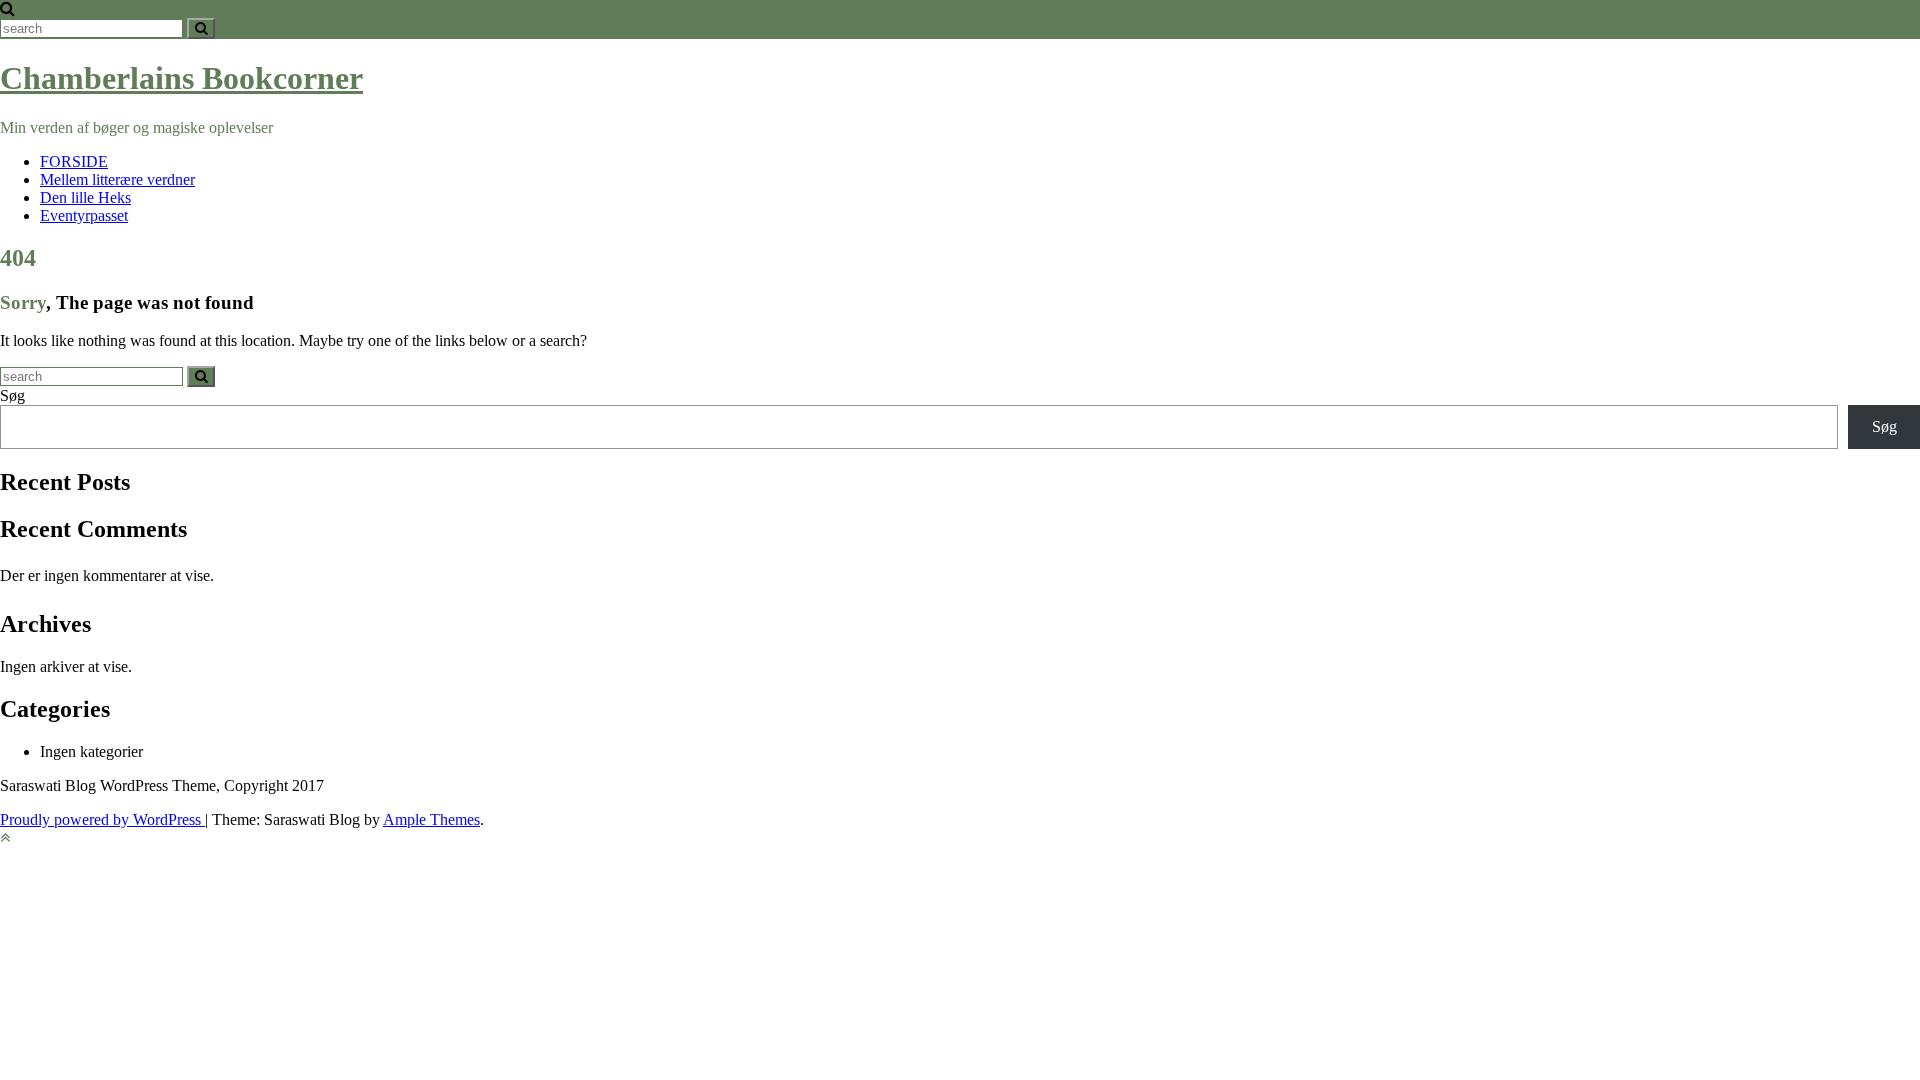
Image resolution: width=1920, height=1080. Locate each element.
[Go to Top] (5, 837)
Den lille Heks (85, 197)
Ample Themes (431, 819)
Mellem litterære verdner (117, 179)
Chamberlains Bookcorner (181, 78)
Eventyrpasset (84, 215)
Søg (12, 395)
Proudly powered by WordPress (102, 819)
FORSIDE (74, 161)
